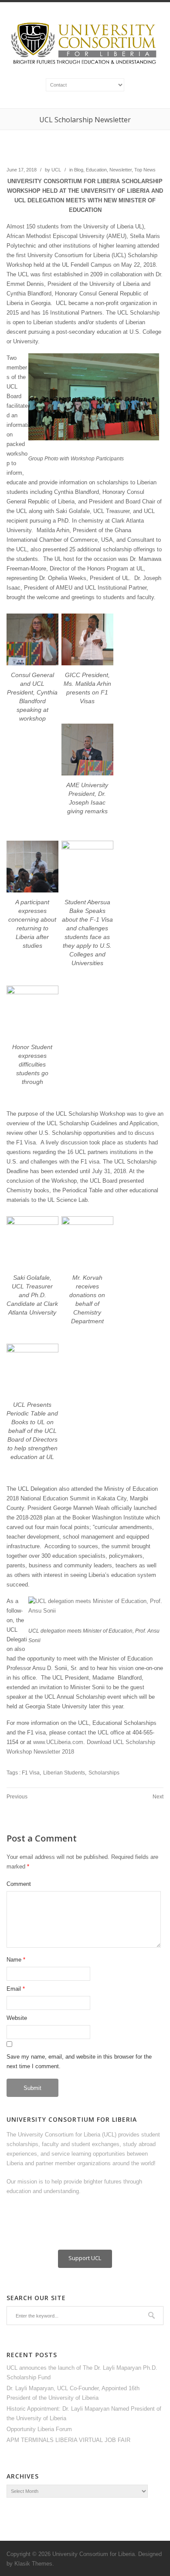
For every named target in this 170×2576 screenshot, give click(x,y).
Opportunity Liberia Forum (39, 2429)
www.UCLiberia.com (58, 1742)
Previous (17, 1797)
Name (14, 1960)
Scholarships (104, 1773)
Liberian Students (64, 1773)
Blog (79, 170)
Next (158, 1797)
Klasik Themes (33, 2564)
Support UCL (85, 2258)
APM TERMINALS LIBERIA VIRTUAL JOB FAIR (68, 2440)
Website (17, 2018)
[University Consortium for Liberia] (85, 65)
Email (14, 1989)
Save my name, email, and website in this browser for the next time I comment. (79, 2061)
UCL (56, 170)
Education (96, 170)
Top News (145, 170)
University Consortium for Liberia (93, 2554)
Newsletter (121, 170)
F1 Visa (31, 1773)
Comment (19, 1884)
